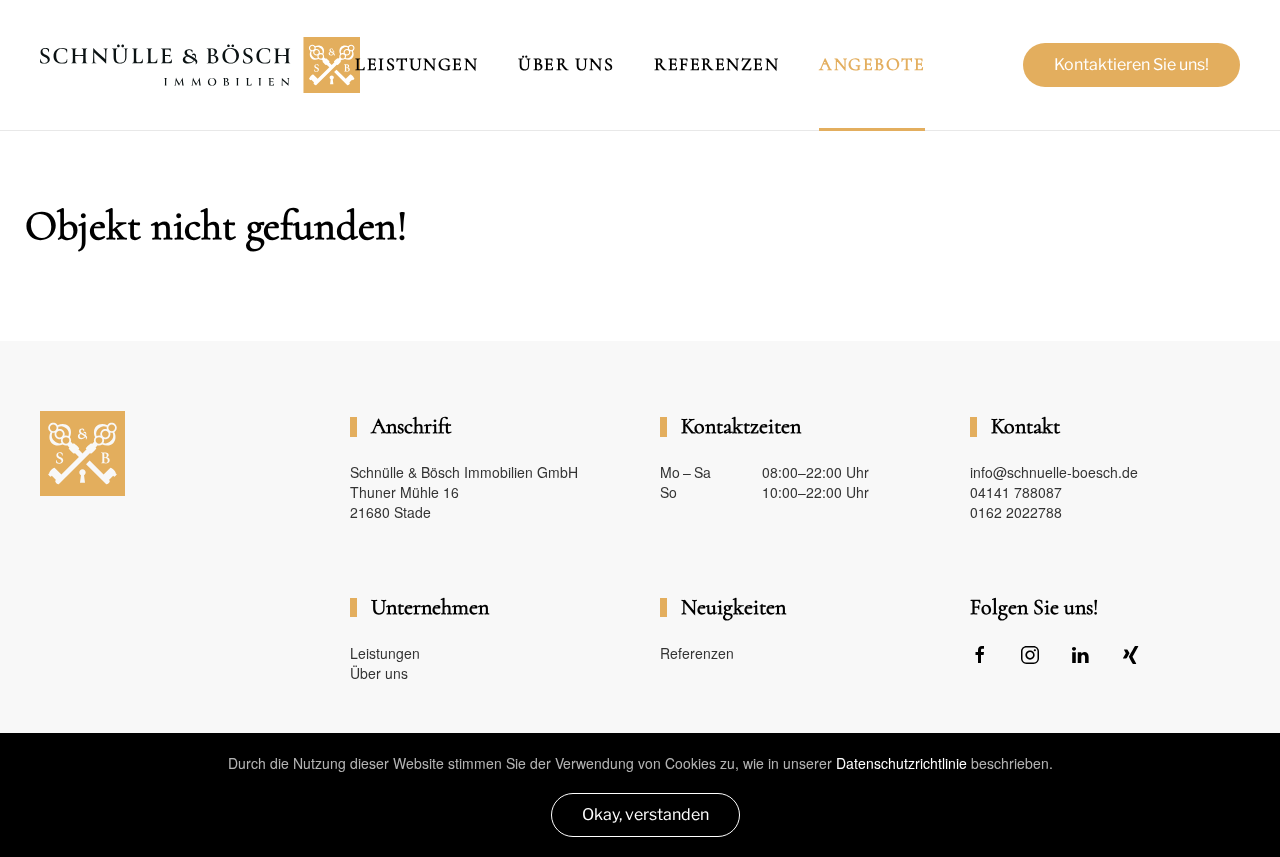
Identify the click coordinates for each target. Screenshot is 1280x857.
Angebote (872, 64)
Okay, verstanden (645, 814)
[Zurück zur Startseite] (200, 65)
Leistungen (416, 64)
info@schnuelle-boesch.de (1054, 472)
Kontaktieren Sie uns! (1131, 64)
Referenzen (716, 64)
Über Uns (566, 64)
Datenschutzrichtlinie (901, 763)
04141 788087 (1016, 492)
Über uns (379, 673)
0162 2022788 (1016, 512)
